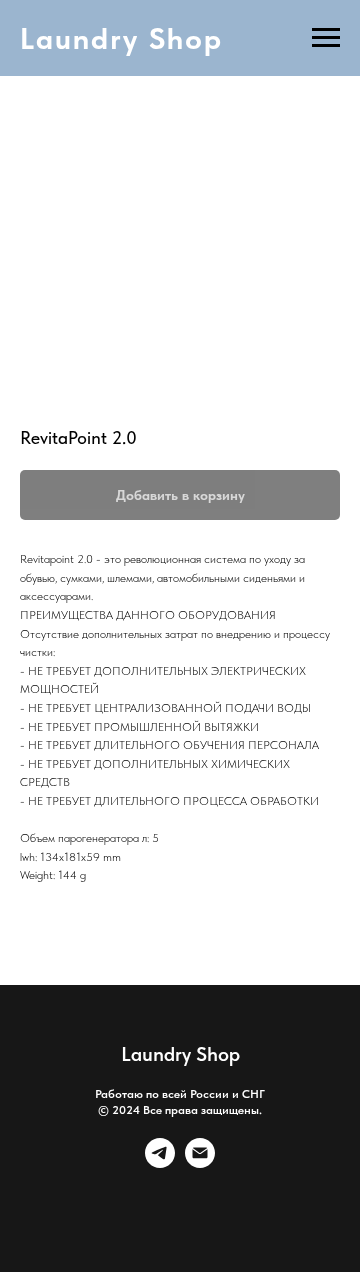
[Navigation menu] (326, 38)
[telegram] (160, 1162)
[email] (200, 1162)
